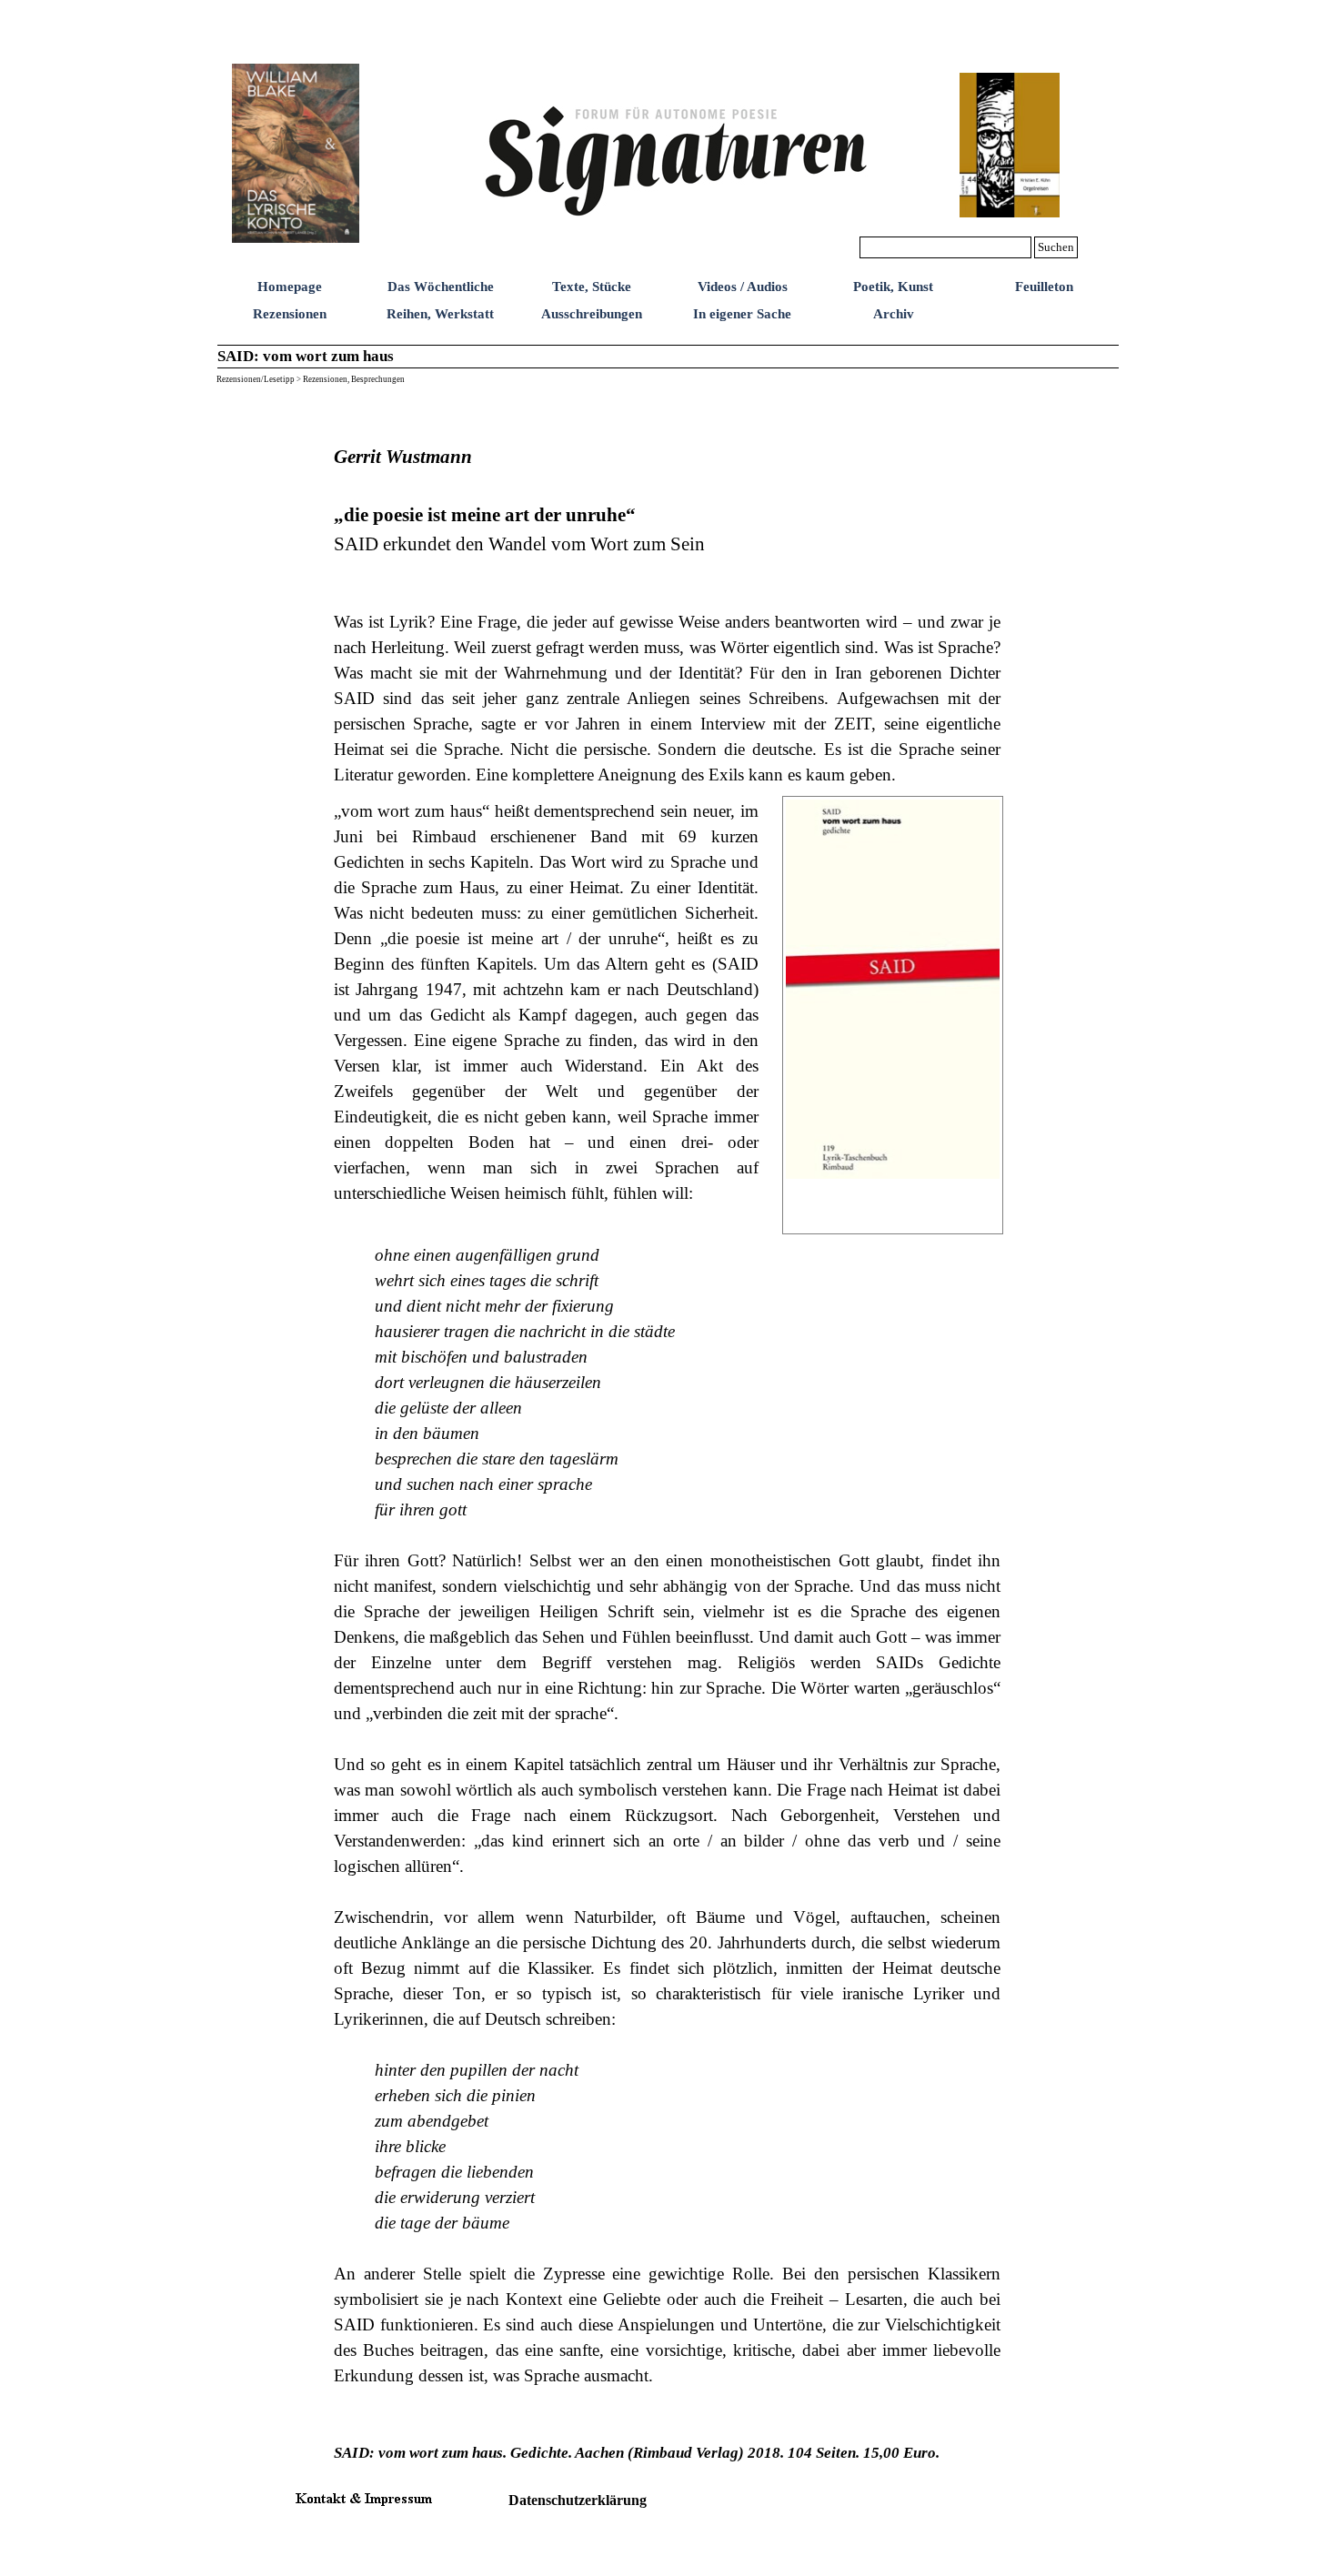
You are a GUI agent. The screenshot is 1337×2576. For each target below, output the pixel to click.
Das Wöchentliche (441, 287)
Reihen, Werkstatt (440, 314)
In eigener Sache (742, 314)
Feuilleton (1044, 287)
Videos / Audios (743, 287)
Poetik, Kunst (893, 287)
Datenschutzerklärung (578, 2500)
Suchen (1056, 247)
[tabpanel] (668, 589)
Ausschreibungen (592, 314)
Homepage (290, 287)
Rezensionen (290, 314)
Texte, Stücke (592, 287)
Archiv (894, 314)
